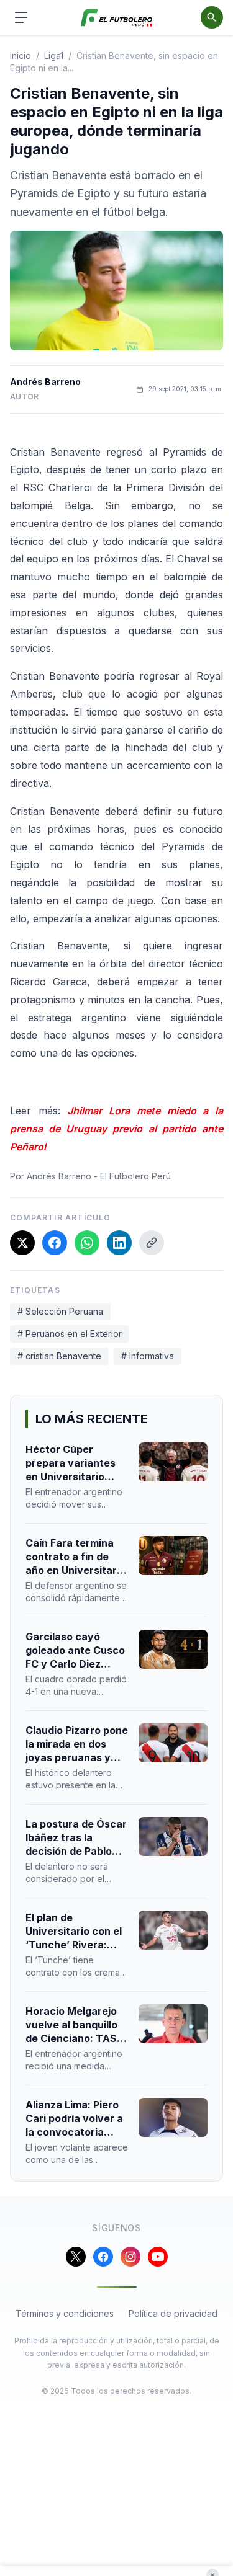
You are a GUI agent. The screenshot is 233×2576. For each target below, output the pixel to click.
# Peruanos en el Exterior (70, 1334)
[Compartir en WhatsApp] (87, 1243)
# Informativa (148, 1356)
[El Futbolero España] (116, 18)
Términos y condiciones (65, 2313)
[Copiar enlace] (152, 1243)
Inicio (21, 56)
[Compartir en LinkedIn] (119, 1243)
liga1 (54, 56)
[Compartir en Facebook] (55, 1243)
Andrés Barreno (45, 382)
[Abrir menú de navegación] (21, 17)
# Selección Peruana (60, 1311)
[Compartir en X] (22, 1243)
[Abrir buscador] (212, 17)
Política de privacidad (173, 2313)
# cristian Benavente (59, 1356)
